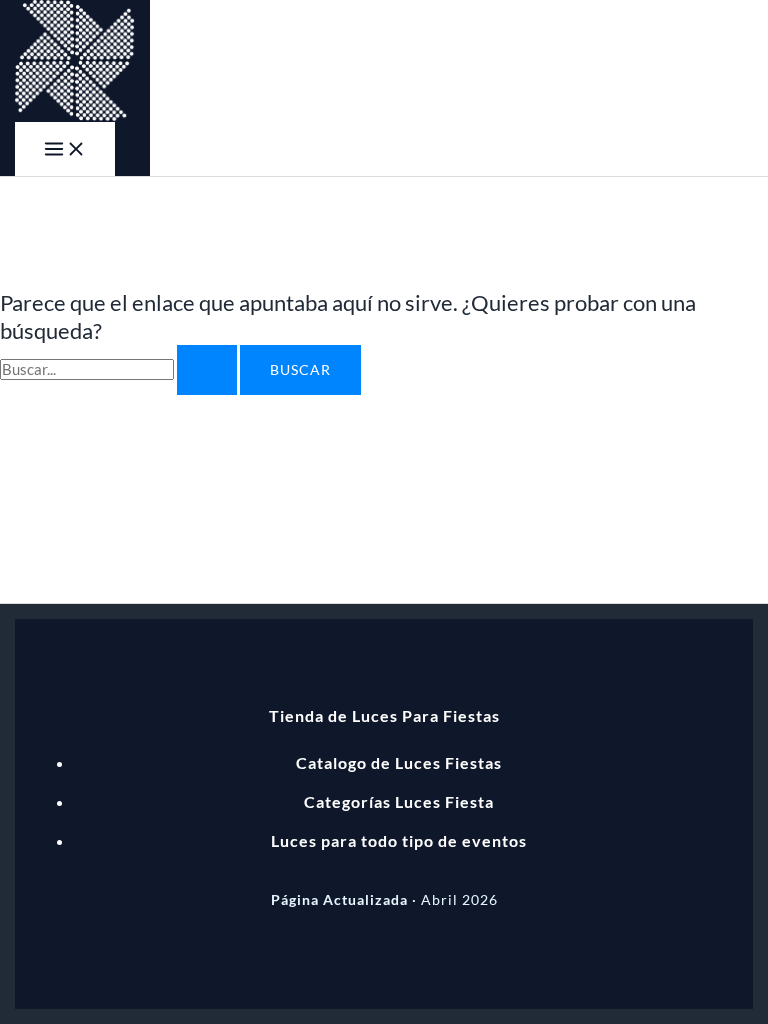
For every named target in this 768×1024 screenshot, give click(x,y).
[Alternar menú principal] (65, 149)
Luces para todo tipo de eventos (399, 840)
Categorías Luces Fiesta (399, 801)
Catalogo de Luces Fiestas (399, 762)
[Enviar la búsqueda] (207, 370)
